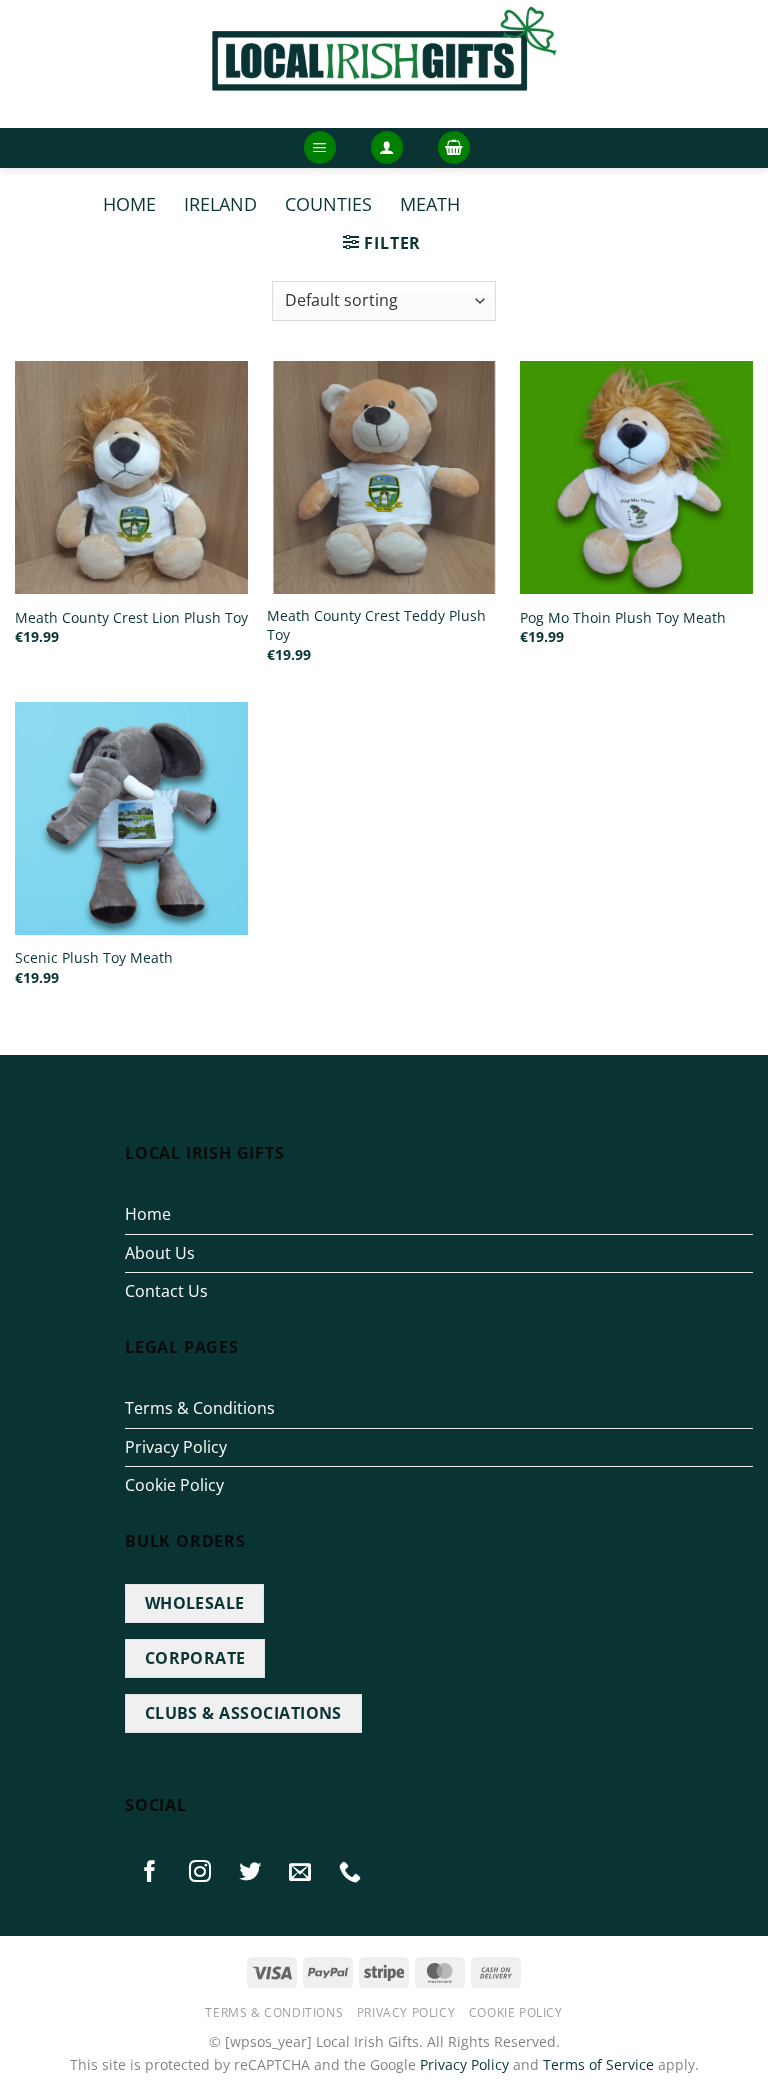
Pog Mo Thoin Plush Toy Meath (623, 618)
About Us (160, 1253)
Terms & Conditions (200, 1408)
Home (129, 203)
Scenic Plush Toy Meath (94, 958)
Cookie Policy (174, 1485)
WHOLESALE (195, 1603)
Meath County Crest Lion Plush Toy (131, 618)
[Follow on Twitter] (251, 1871)
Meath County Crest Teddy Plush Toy (376, 625)
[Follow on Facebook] (150, 1871)
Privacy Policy (176, 1447)
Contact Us (166, 1291)
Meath (430, 203)
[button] (320, 147)
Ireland (220, 203)
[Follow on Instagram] (200, 1871)
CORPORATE (195, 1658)
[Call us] (351, 1871)
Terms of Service (598, 2064)
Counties (328, 203)
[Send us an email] (301, 1871)
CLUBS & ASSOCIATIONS (243, 1713)
